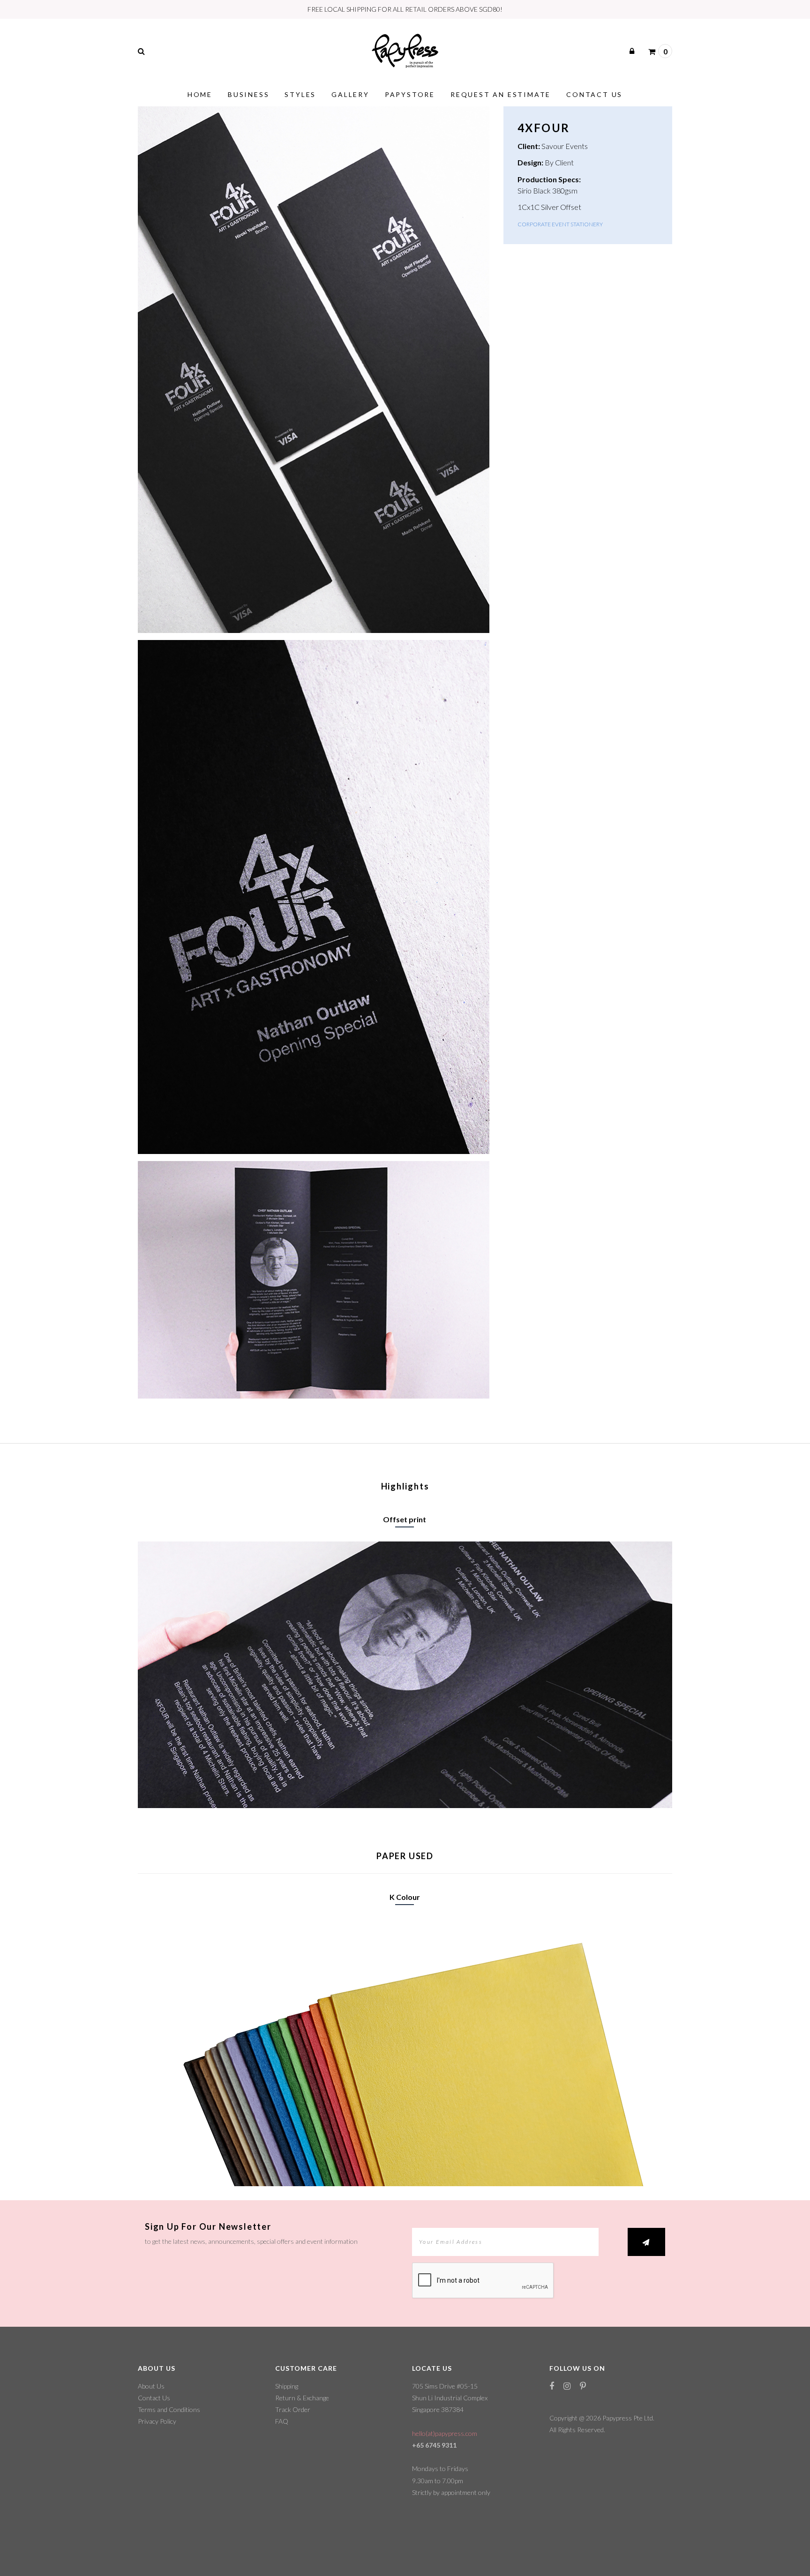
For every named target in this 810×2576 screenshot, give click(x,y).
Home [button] (200, 94)
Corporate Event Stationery (560, 224)
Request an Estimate (501, 94)
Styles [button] (300, 94)
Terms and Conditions (169, 2409)
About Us (151, 2386)
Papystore (410, 94)
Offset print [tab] (405, 1519)
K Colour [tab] (405, 1897)
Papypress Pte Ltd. (628, 2418)
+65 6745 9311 (434, 2445)
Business (248, 94)
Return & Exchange (302, 2398)
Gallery (350, 94)
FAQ (282, 2421)
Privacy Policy (157, 2421)
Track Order (293, 2409)
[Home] (405, 49)
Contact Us (594, 94)
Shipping (287, 2386)
